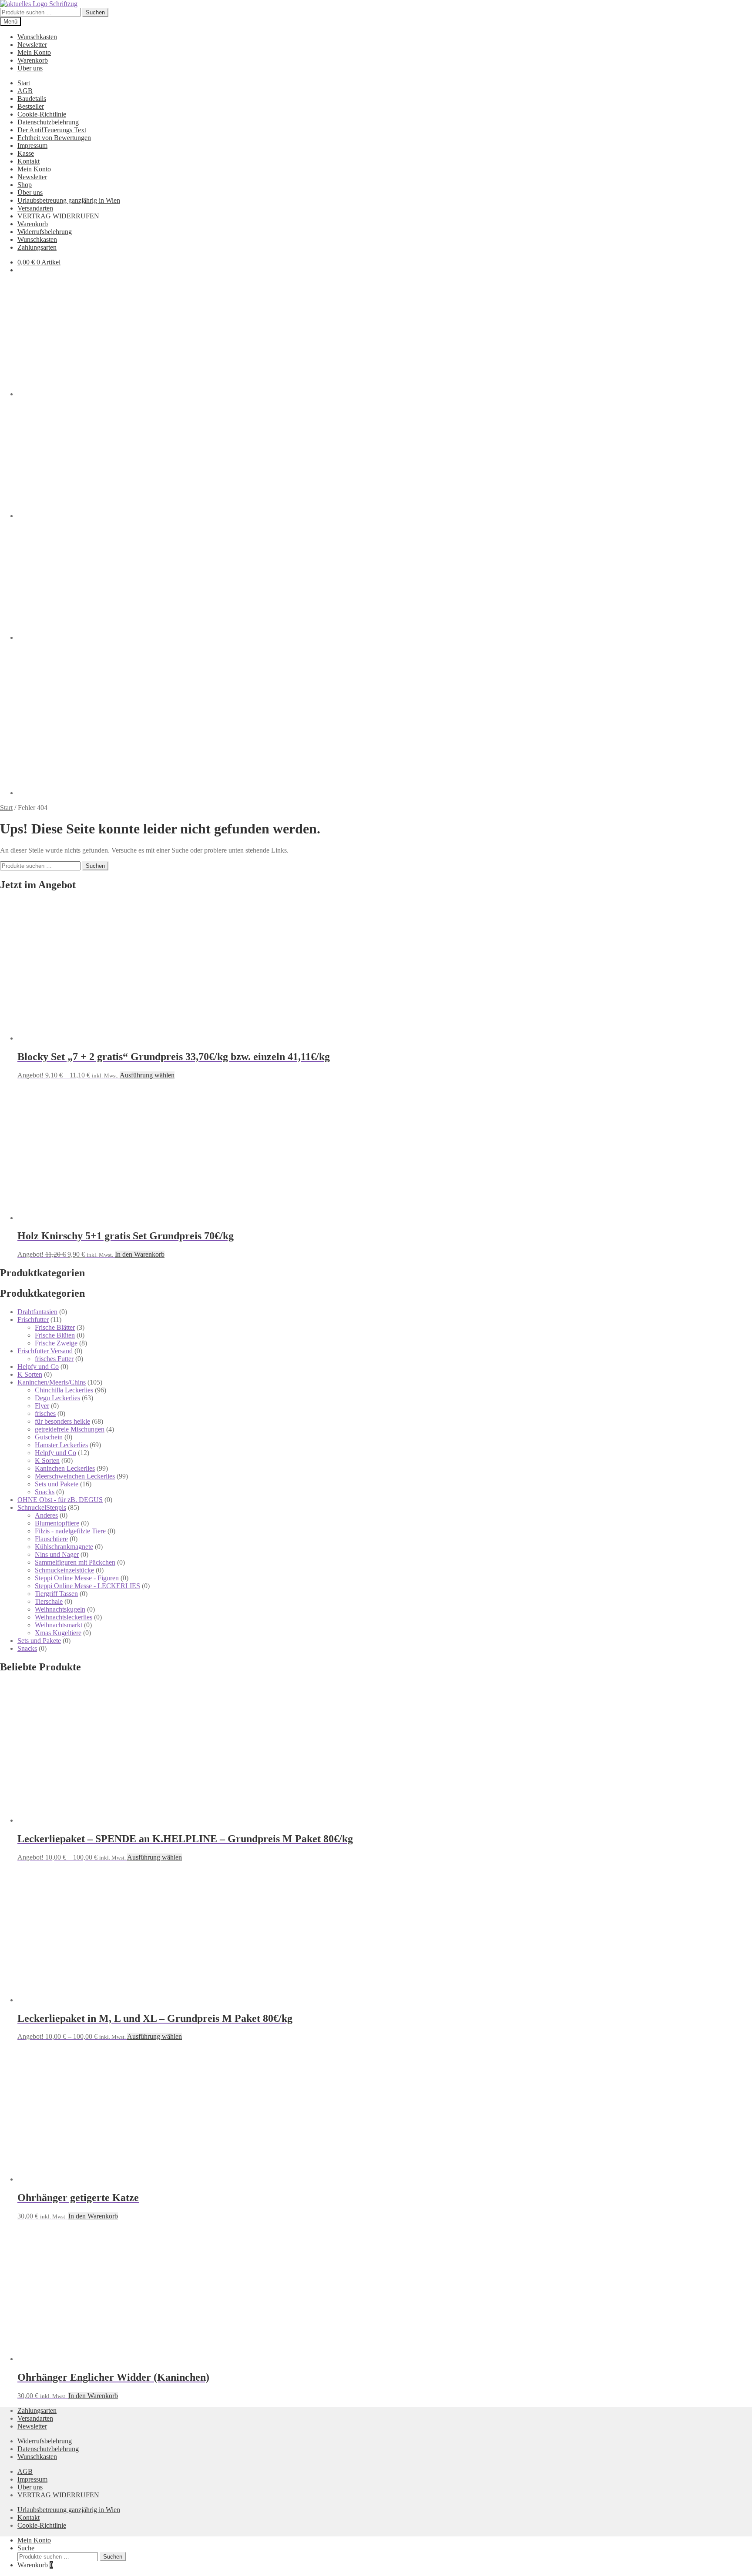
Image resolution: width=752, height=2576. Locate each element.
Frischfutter (33, 1320)
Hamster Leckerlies (61, 1445)
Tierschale (49, 1601)
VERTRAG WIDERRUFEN (58, 216)
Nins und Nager (57, 1554)
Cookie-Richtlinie (42, 114)
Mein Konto (34, 52)
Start (24, 83)
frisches (45, 1413)
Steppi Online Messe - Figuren (77, 1578)
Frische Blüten (55, 1335)
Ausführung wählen (147, 1075)
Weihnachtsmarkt (59, 1625)
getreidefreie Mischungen (70, 1429)
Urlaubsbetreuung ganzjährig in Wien (69, 200)
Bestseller (31, 106)
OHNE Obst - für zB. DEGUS (60, 1500)
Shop (25, 185)
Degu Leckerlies (57, 1398)
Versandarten (35, 208)
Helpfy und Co (38, 1367)
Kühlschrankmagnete (64, 1547)
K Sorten (30, 1374)
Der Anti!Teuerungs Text (52, 130)
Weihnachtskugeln (60, 1609)
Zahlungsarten (37, 247)
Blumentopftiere (57, 1523)
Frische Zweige (56, 1343)
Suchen (95, 12)
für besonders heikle (62, 1421)
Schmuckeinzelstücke (64, 1570)
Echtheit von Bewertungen (54, 138)
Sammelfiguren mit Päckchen (75, 1562)
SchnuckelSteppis (42, 1507)
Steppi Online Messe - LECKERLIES (87, 1586)
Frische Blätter (55, 1327)
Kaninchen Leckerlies (65, 1468)
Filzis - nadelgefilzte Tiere (70, 1531)
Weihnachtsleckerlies (64, 1617)
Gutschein (49, 1437)
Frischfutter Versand (45, 1351)
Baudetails (32, 99)
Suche (26, 2548)
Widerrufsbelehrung (45, 232)
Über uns (30, 68)
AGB (25, 91)
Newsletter (32, 45)
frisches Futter (54, 1359)
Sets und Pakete (57, 1484)
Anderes (46, 1515)
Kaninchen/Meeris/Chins (52, 1382)
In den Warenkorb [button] (140, 1254)
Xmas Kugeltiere (58, 1633)
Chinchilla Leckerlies (64, 1390)
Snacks (45, 1492)
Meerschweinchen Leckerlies (75, 1476)
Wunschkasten (37, 37)
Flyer (42, 1406)
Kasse (26, 153)
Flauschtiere (51, 1539)
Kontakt (29, 161)
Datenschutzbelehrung (48, 122)
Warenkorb (33, 60)
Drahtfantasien (37, 1312)
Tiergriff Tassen (56, 1594)
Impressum (32, 146)
